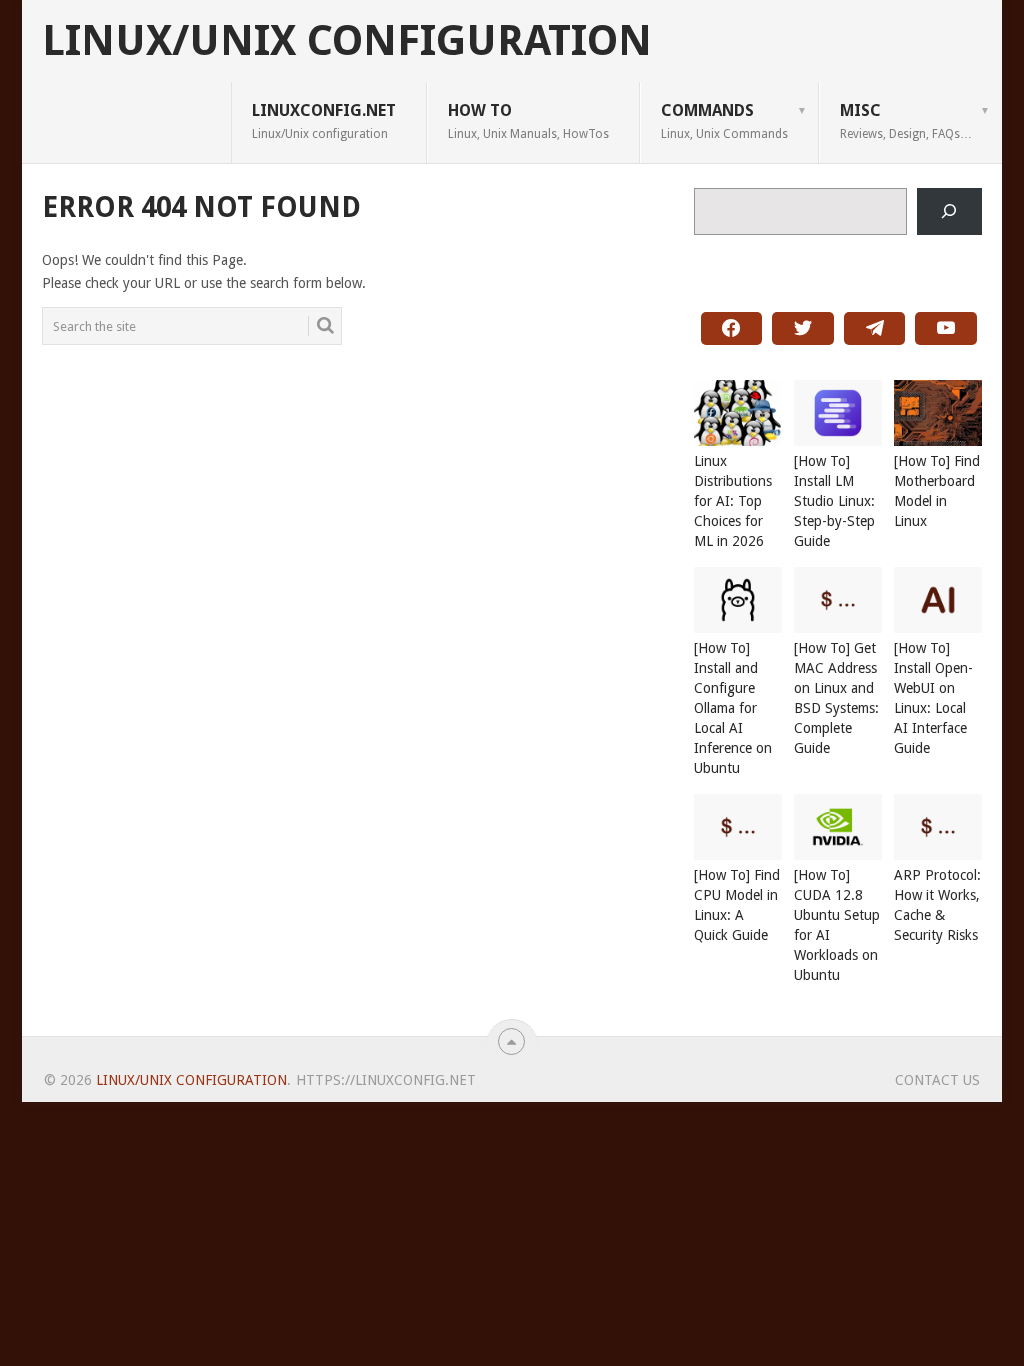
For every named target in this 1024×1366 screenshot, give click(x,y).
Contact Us (937, 1080)
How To (528, 121)
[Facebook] (732, 329)
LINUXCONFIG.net (324, 121)
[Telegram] (875, 329)
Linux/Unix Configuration (347, 41)
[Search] (949, 211)
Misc (906, 121)
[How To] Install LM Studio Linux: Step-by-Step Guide (834, 501)
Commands (724, 121)
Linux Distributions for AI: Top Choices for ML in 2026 (733, 501)
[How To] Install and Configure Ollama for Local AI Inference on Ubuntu (733, 708)
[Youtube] (946, 329)
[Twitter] (803, 329)
